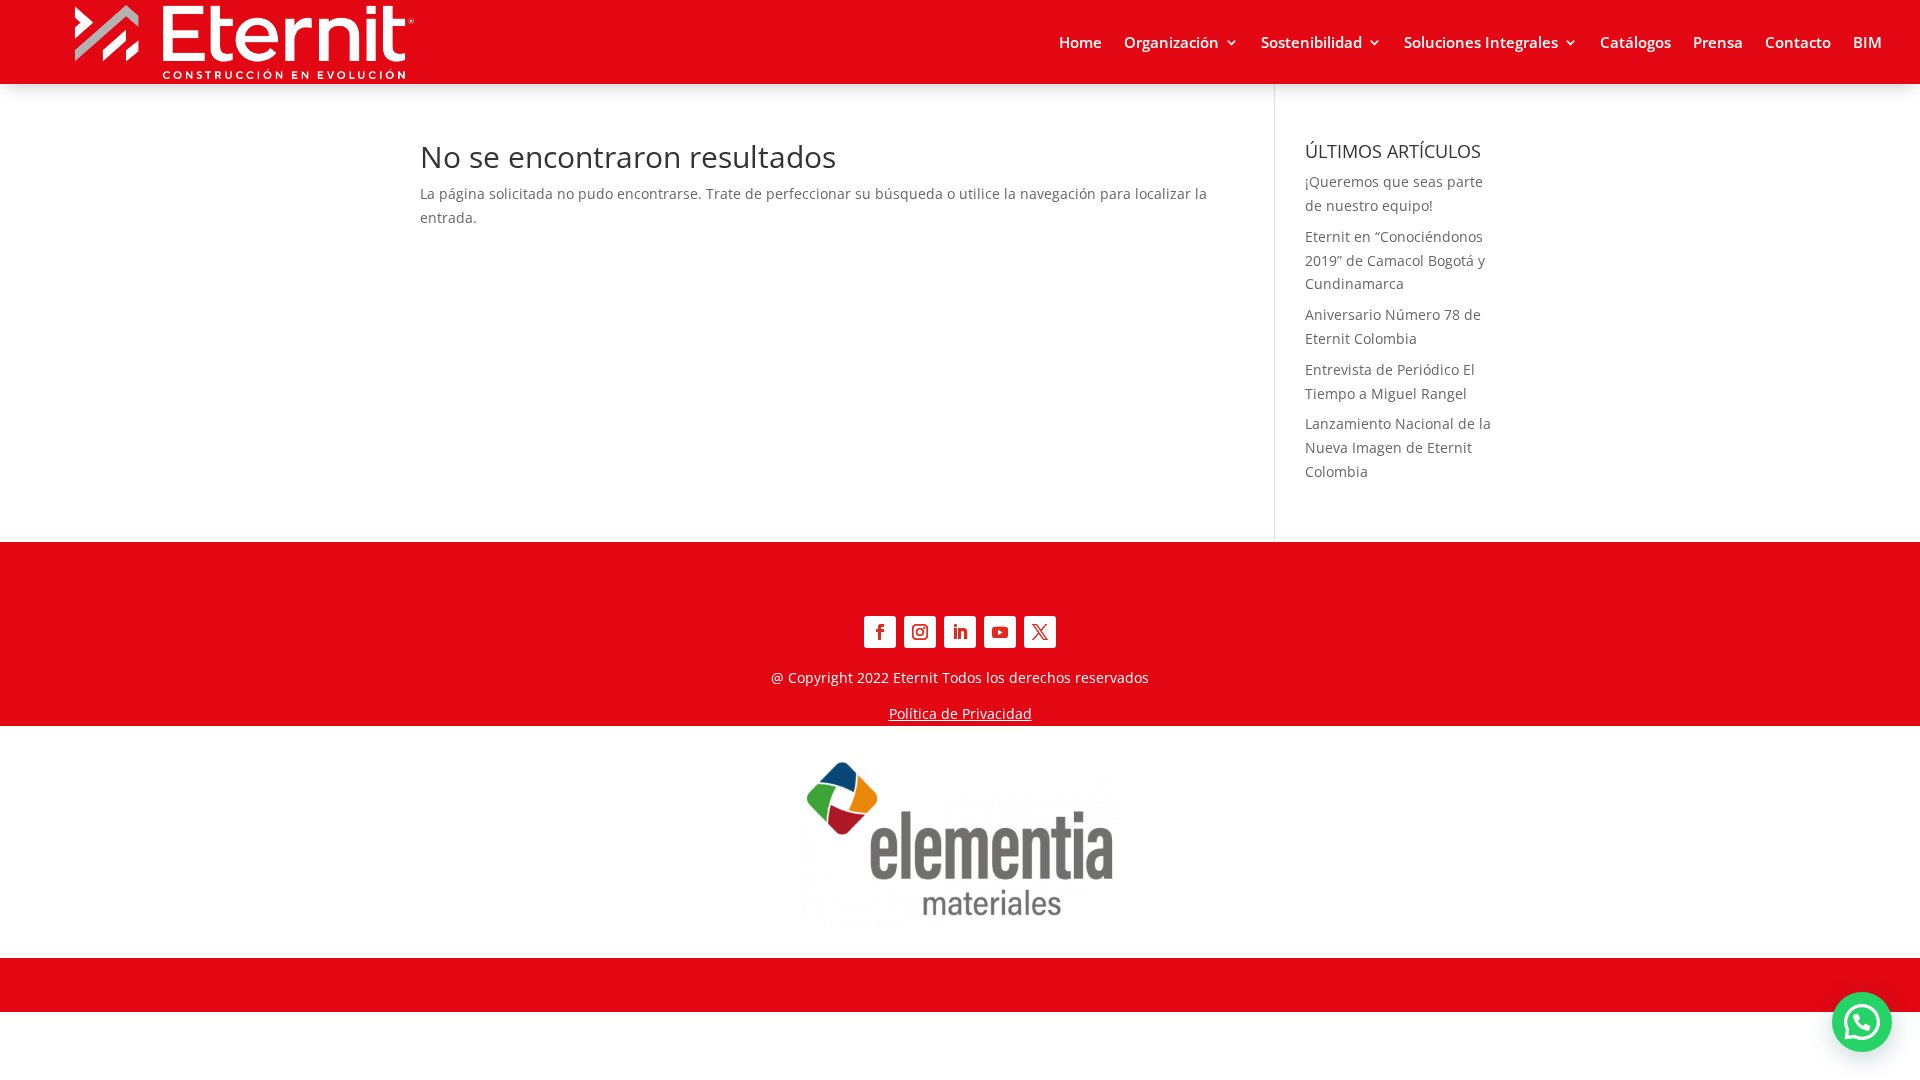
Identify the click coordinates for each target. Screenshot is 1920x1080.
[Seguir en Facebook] (880, 632)
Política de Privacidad (960, 713)
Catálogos (1635, 42)
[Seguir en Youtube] (1000, 632)
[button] (1862, 1022)
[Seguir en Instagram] (920, 632)
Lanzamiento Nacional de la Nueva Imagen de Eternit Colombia (1398, 447)
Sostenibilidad (1311, 42)
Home (1080, 42)
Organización (1171, 42)
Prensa (1718, 42)
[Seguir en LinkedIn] (960, 632)
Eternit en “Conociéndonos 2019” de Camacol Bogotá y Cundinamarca (1395, 260)
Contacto (1798, 42)
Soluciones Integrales (1481, 42)
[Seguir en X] (1040, 632)
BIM (1867, 42)
